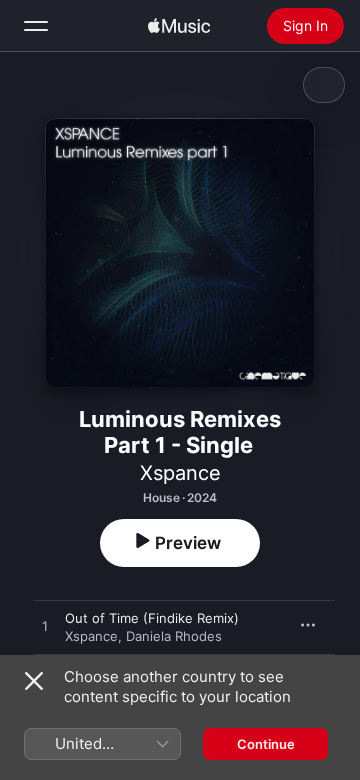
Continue (266, 744)
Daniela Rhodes (174, 636)
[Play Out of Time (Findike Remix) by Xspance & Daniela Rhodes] (45, 627)
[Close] (34, 681)
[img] (179, 26)
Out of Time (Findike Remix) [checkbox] (152, 618)
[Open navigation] (36, 26)
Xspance (180, 473)
